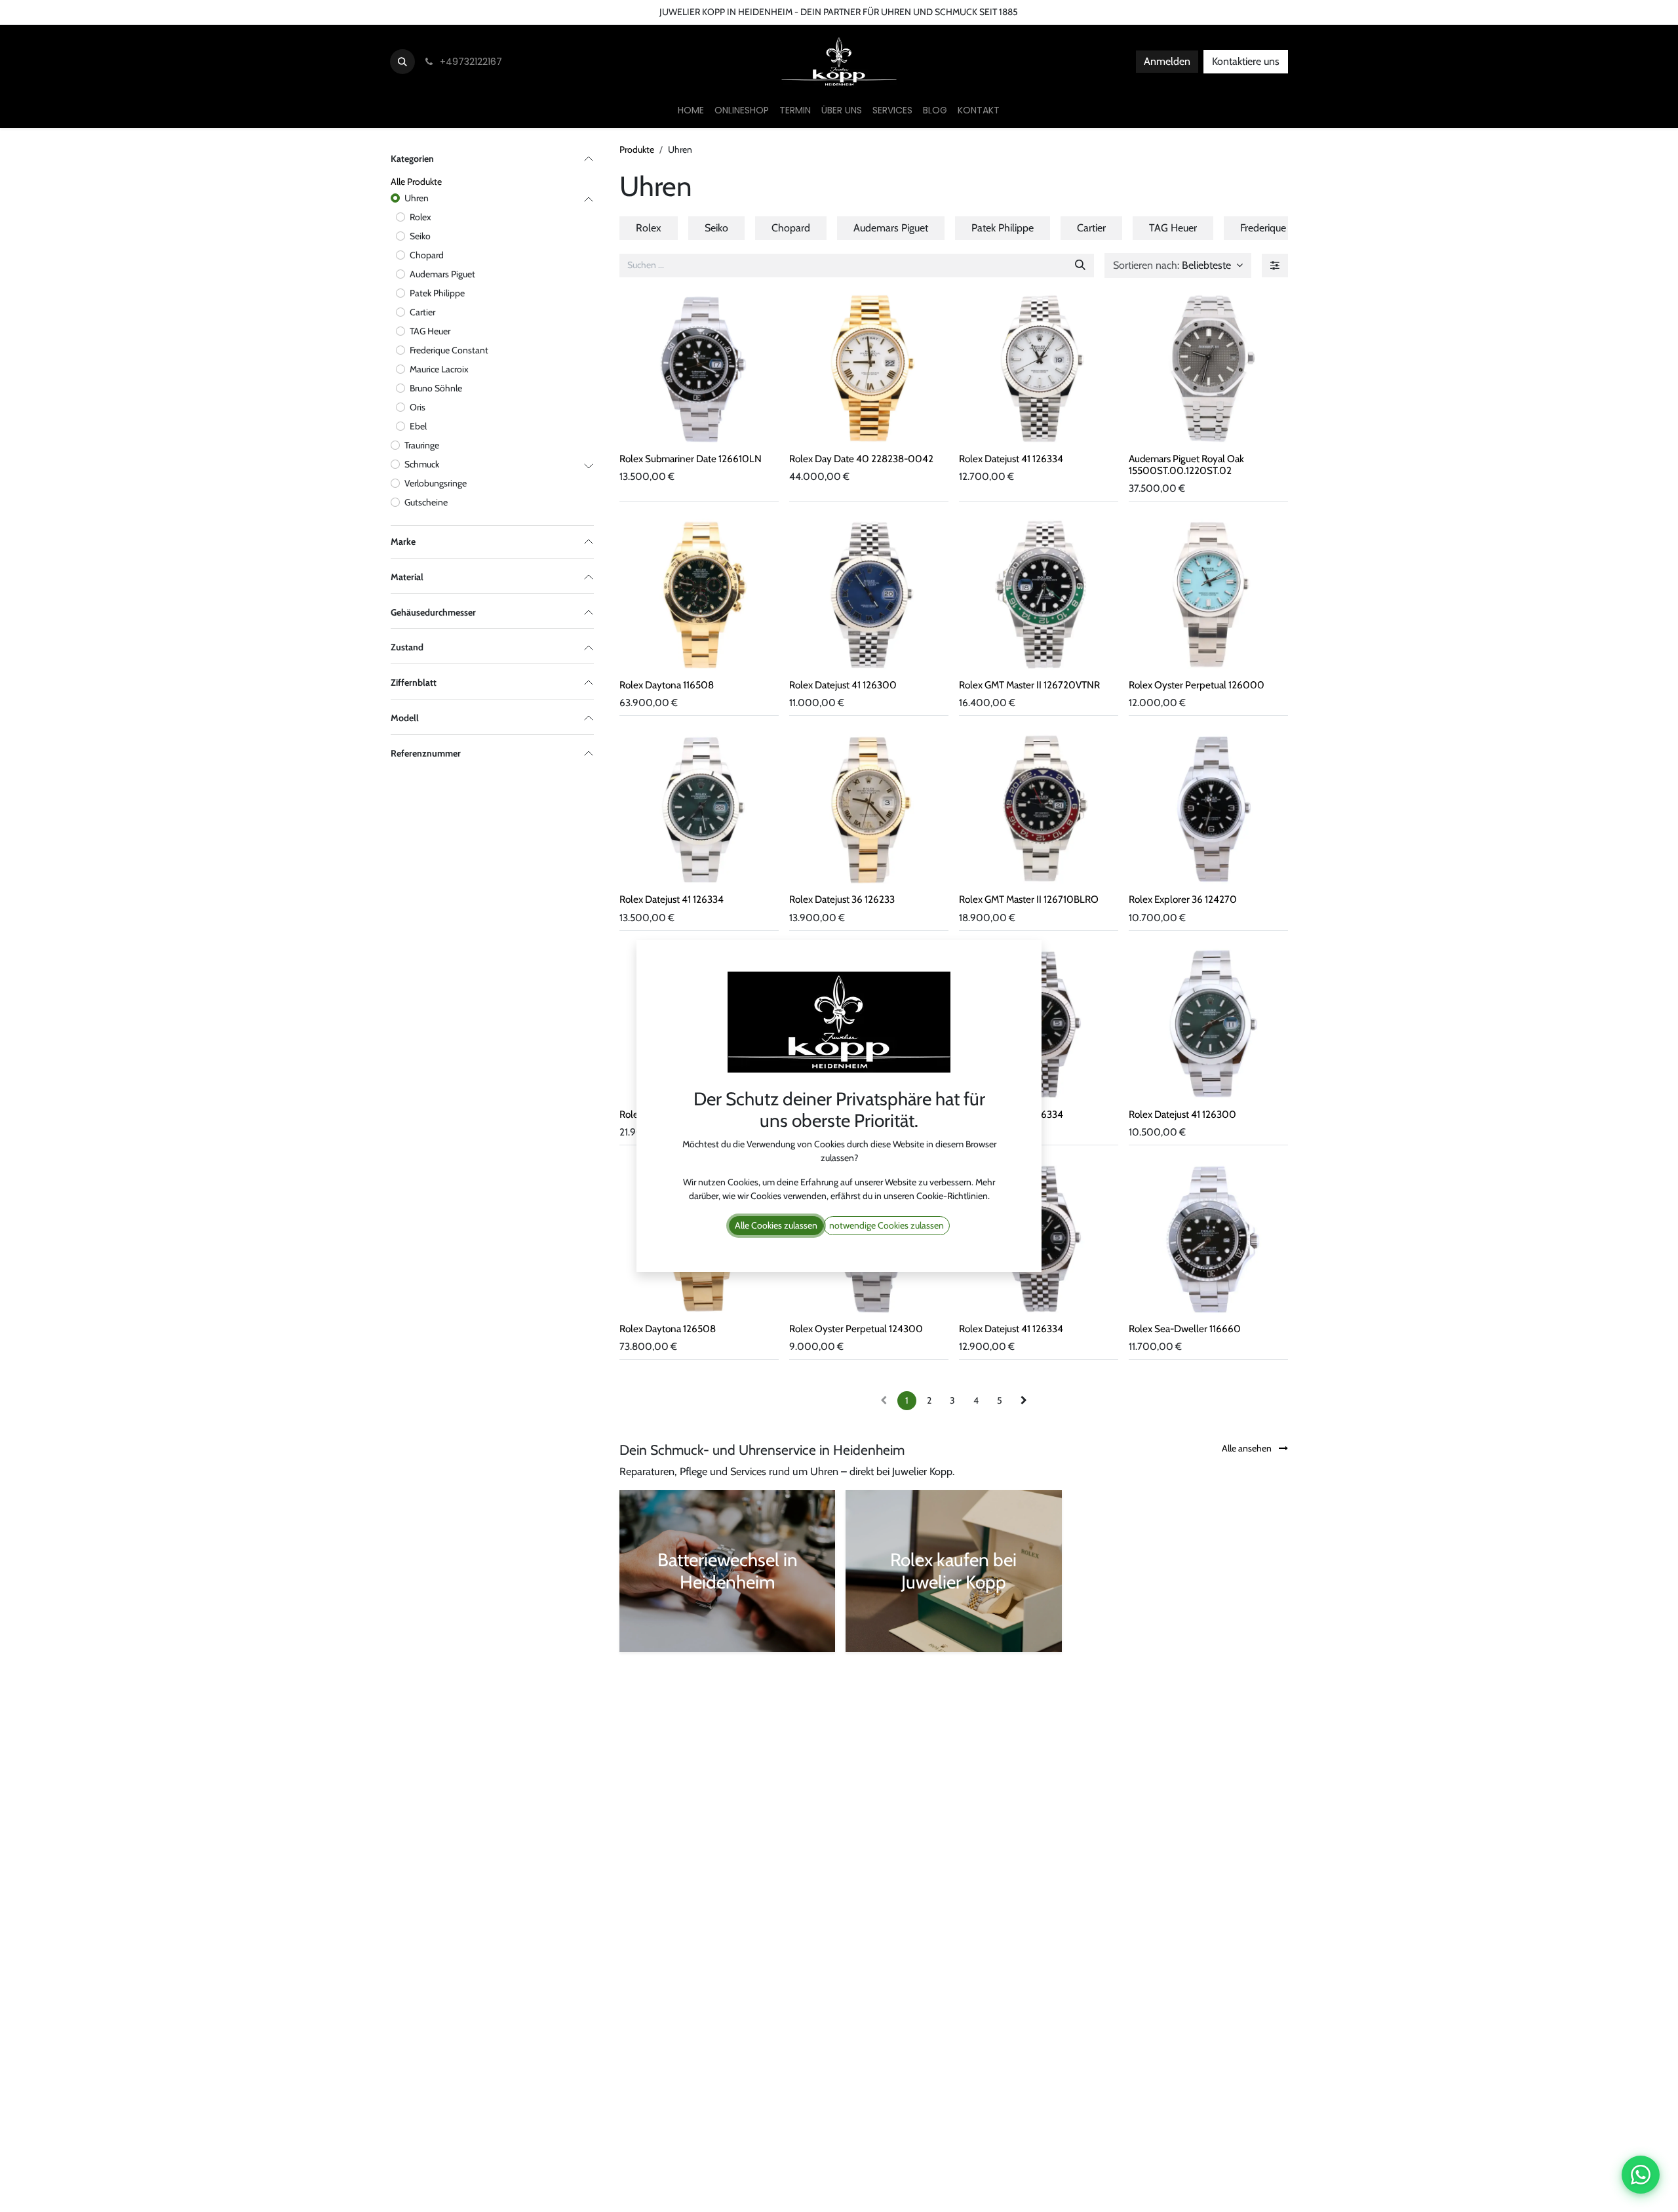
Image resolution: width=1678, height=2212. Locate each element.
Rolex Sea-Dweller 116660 (1185, 1329)
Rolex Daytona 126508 (668, 1329)
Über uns (122, 12)
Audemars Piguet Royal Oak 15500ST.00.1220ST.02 (1186, 464)
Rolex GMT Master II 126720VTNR (1029, 685)
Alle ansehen (1248, 1448)
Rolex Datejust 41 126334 (1011, 459)
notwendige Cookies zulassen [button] (887, 1225)
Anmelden (1167, 61)
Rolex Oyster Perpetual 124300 (856, 1329)
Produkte (637, 149)
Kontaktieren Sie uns (49, 12)
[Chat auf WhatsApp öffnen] (1641, 2175)
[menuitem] (691, 110)
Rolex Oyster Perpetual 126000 (1197, 685)
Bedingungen (181, 12)
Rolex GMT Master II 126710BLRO (1029, 899)
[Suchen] (1080, 266)
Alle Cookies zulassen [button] (776, 1225)
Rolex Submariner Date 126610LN (691, 459)
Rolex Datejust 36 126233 (842, 899)
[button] (402, 62)
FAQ (231, 12)
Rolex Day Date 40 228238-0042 (861, 459)
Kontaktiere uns (1246, 61)
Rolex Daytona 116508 (667, 685)
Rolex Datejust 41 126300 (843, 685)
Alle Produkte (416, 182)
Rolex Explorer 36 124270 (1183, 899)
